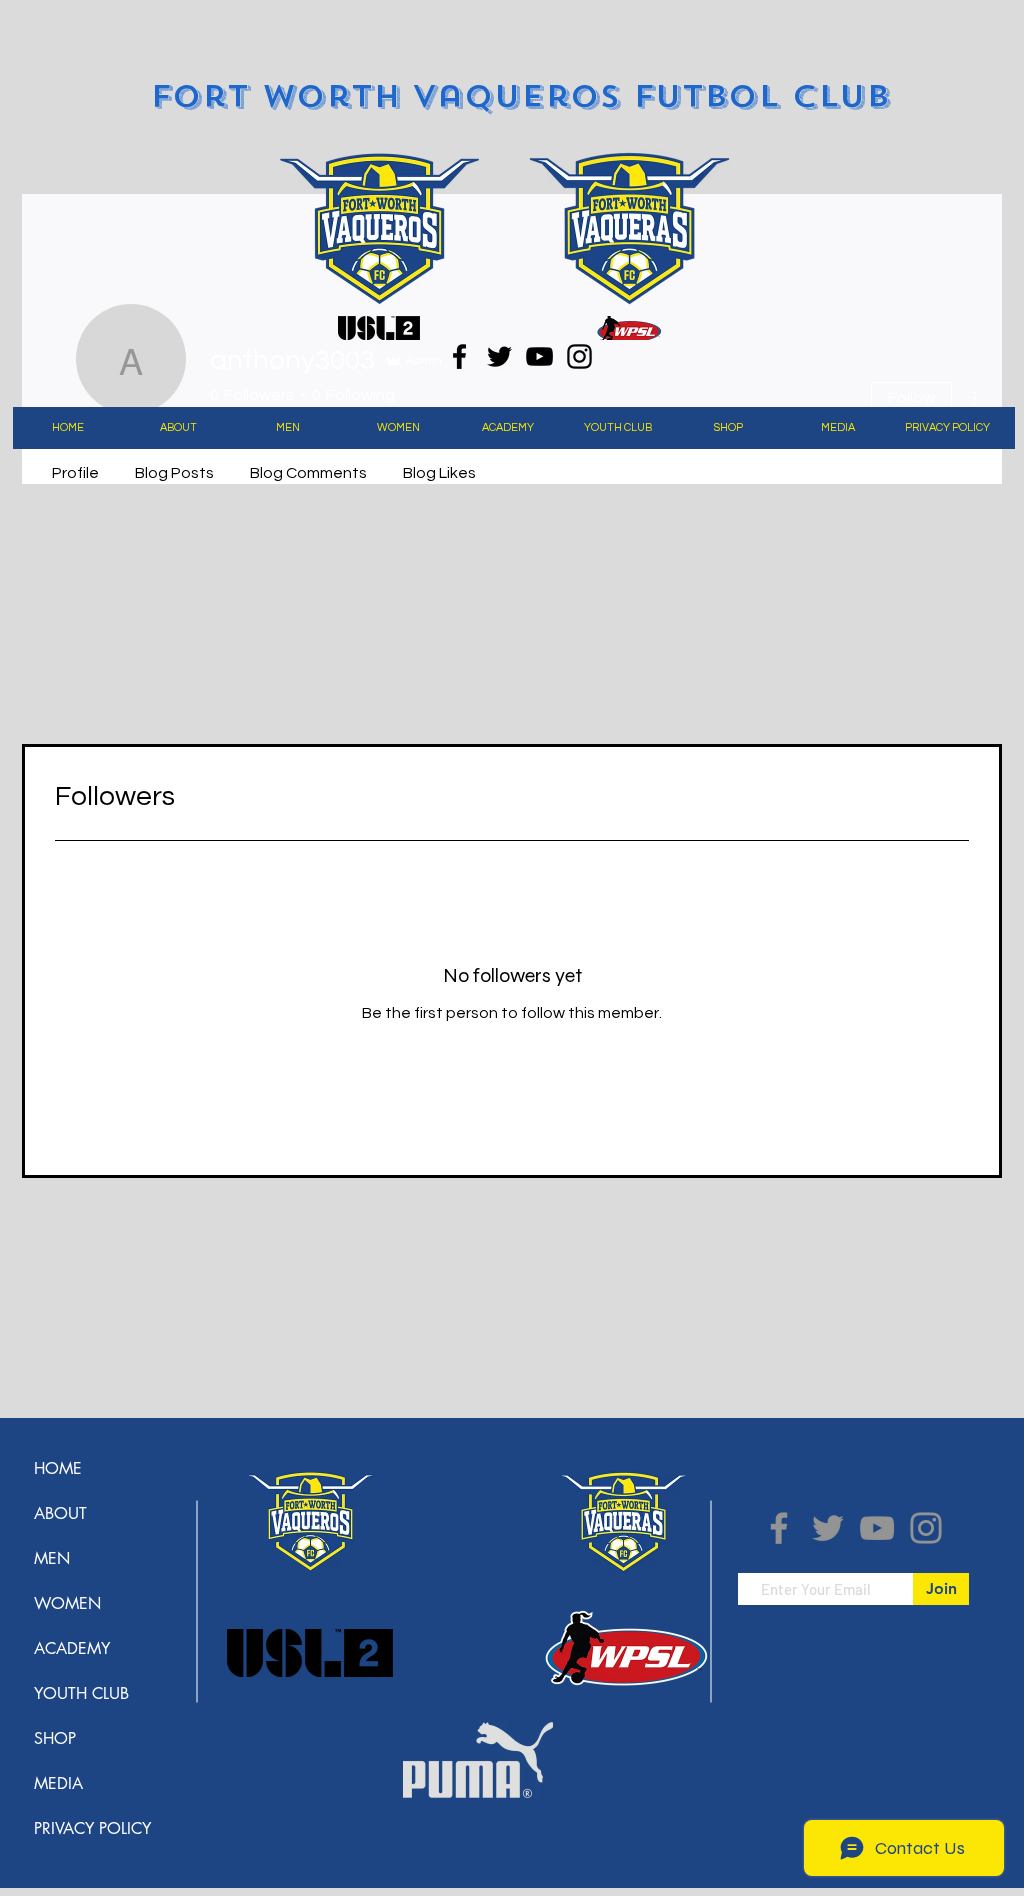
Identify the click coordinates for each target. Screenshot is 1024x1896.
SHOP (55, 1738)
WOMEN (67, 1603)
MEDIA (58, 1783)
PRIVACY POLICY (92, 1828)
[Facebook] (459, 356)
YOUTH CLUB (81, 1693)
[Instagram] (579, 356)
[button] (178, 427)
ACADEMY (72, 1648)
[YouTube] (539, 356)
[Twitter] (499, 356)
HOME (58, 1468)
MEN (52, 1558)
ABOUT (60, 1513)
